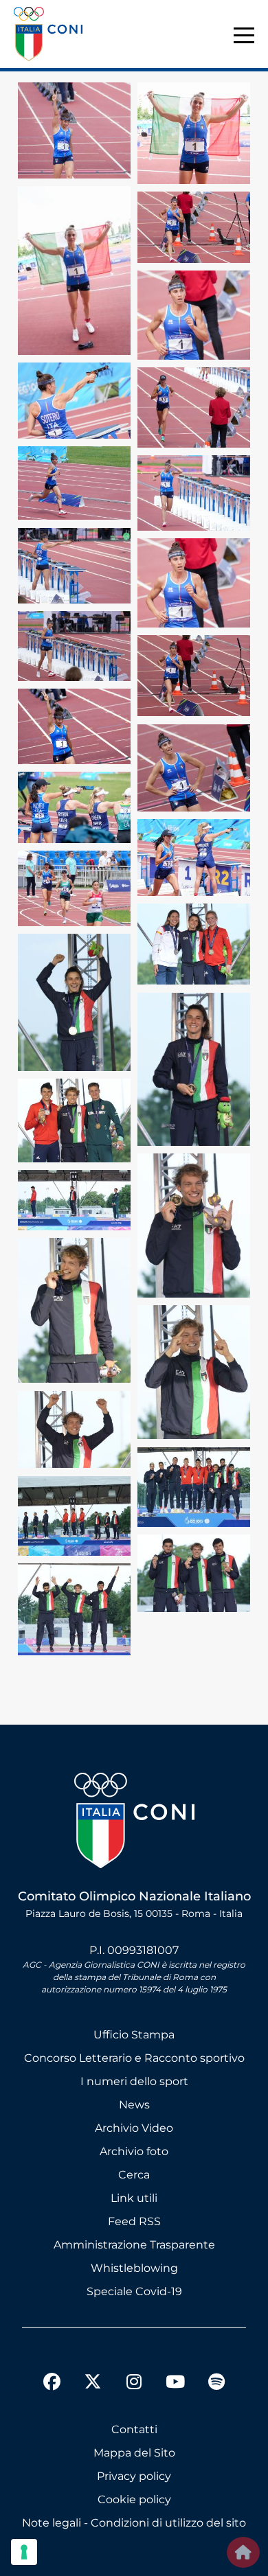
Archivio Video (134, 2128)
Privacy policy (134, 2476)
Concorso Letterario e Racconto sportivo (134, 2058)
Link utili (134, 2198)
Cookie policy (134, 2499)
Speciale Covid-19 (134, 2291)
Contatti (134, 2429)
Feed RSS (134, 2221)
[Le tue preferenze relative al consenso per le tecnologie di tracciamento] (24, 2552)
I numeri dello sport (134, 2081)
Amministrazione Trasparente (134, 2245)
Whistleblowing (134, 2268)
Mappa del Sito (134, 2453)
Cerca (134, 2175)
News (134, 2105)
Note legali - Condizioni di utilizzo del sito (134, 2523)
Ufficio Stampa (134, 2035)
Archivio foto (134, 2151)
